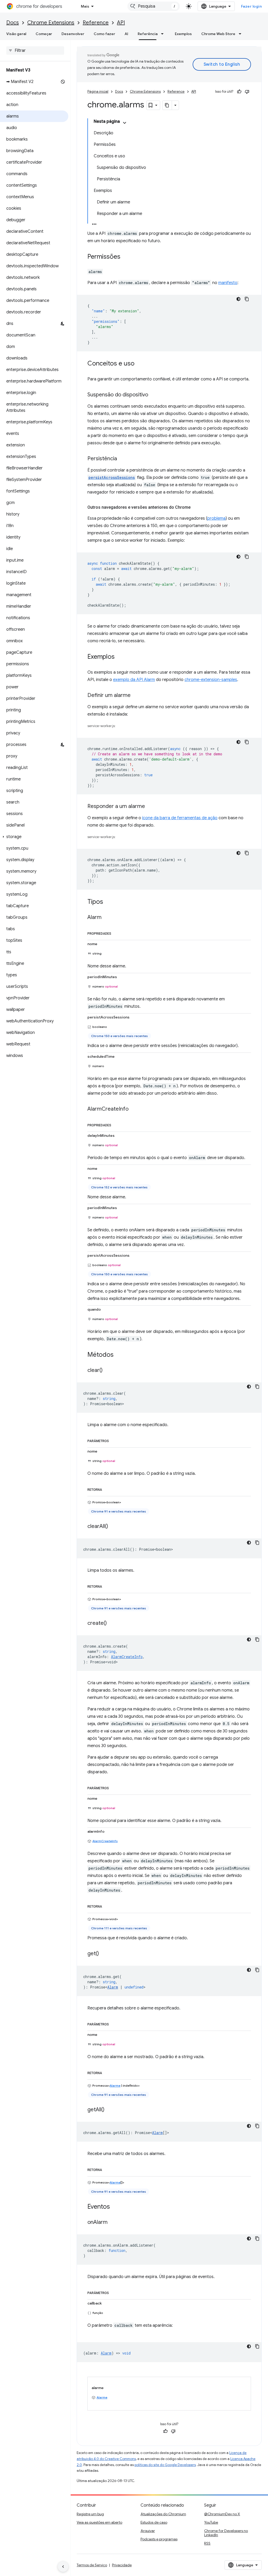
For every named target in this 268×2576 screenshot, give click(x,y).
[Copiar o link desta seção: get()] (104, 1954)
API (121, 23)
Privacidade (122, 2565)
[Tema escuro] (238, 299)
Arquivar (148, 2531)
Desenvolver (73, 34)
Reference (96, 23)
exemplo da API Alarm (134, 680)
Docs (13, 23)
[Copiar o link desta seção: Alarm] (107, 918)
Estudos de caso (154, 2522)
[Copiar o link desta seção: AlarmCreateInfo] (134, 1109)
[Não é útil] (247, 92)
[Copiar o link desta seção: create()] (112, 1624)
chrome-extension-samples (211, 680)
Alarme (115, 2085)
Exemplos (183, 34)
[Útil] (239, 92)
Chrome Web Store (218, 34)
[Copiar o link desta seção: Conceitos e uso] (140, 364)
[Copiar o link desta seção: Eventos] (115, 2207)
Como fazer (104, 34)
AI (126, 34)
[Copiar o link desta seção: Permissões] (126, 257)
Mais (85, 6)
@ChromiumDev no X (222, 2514)
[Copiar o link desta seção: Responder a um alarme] (150, 807)
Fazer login (252, 6)
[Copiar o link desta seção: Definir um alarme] (136, 696)
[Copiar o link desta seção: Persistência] (122, 459)
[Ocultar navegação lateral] (63, 2567)
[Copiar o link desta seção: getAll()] (110, 2110)
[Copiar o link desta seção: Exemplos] (120, 657)
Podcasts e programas (159, 2539)
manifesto (228, 283)
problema (216, 518)
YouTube (211, 2522)
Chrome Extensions (51, 23)
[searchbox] (35, 51)
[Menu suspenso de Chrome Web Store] (242, 34)
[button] (34, 837)
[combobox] (154, 6)
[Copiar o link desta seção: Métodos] (119, 1355)
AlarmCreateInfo (105, 1841)
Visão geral (16, 34)
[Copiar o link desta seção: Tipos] (108, 902)
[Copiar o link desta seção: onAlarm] (113, 2223)
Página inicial (98, 92)
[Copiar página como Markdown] (167, 105)
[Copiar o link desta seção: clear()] (108, 1371)
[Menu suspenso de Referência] (164, 34)
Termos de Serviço (92, 2565)
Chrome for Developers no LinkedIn (226, 2533)
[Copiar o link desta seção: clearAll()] (113, 1527)
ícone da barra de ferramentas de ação (180, 818)
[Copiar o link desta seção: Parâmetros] (114, 1440)
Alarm (113, 1987)
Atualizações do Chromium (163, 2514)
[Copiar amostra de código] (247, 299)
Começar (44, 34)
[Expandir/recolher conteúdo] (125, 123)
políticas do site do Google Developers (165, 2465)
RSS (207, 2543)
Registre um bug (90, 2514)
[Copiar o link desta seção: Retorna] (107, 1489)
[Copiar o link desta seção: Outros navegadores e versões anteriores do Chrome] (196, 507)
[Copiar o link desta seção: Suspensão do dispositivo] (153, 395)
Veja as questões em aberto (99, 2522)
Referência (148, 34)
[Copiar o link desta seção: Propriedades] (116, 933)
